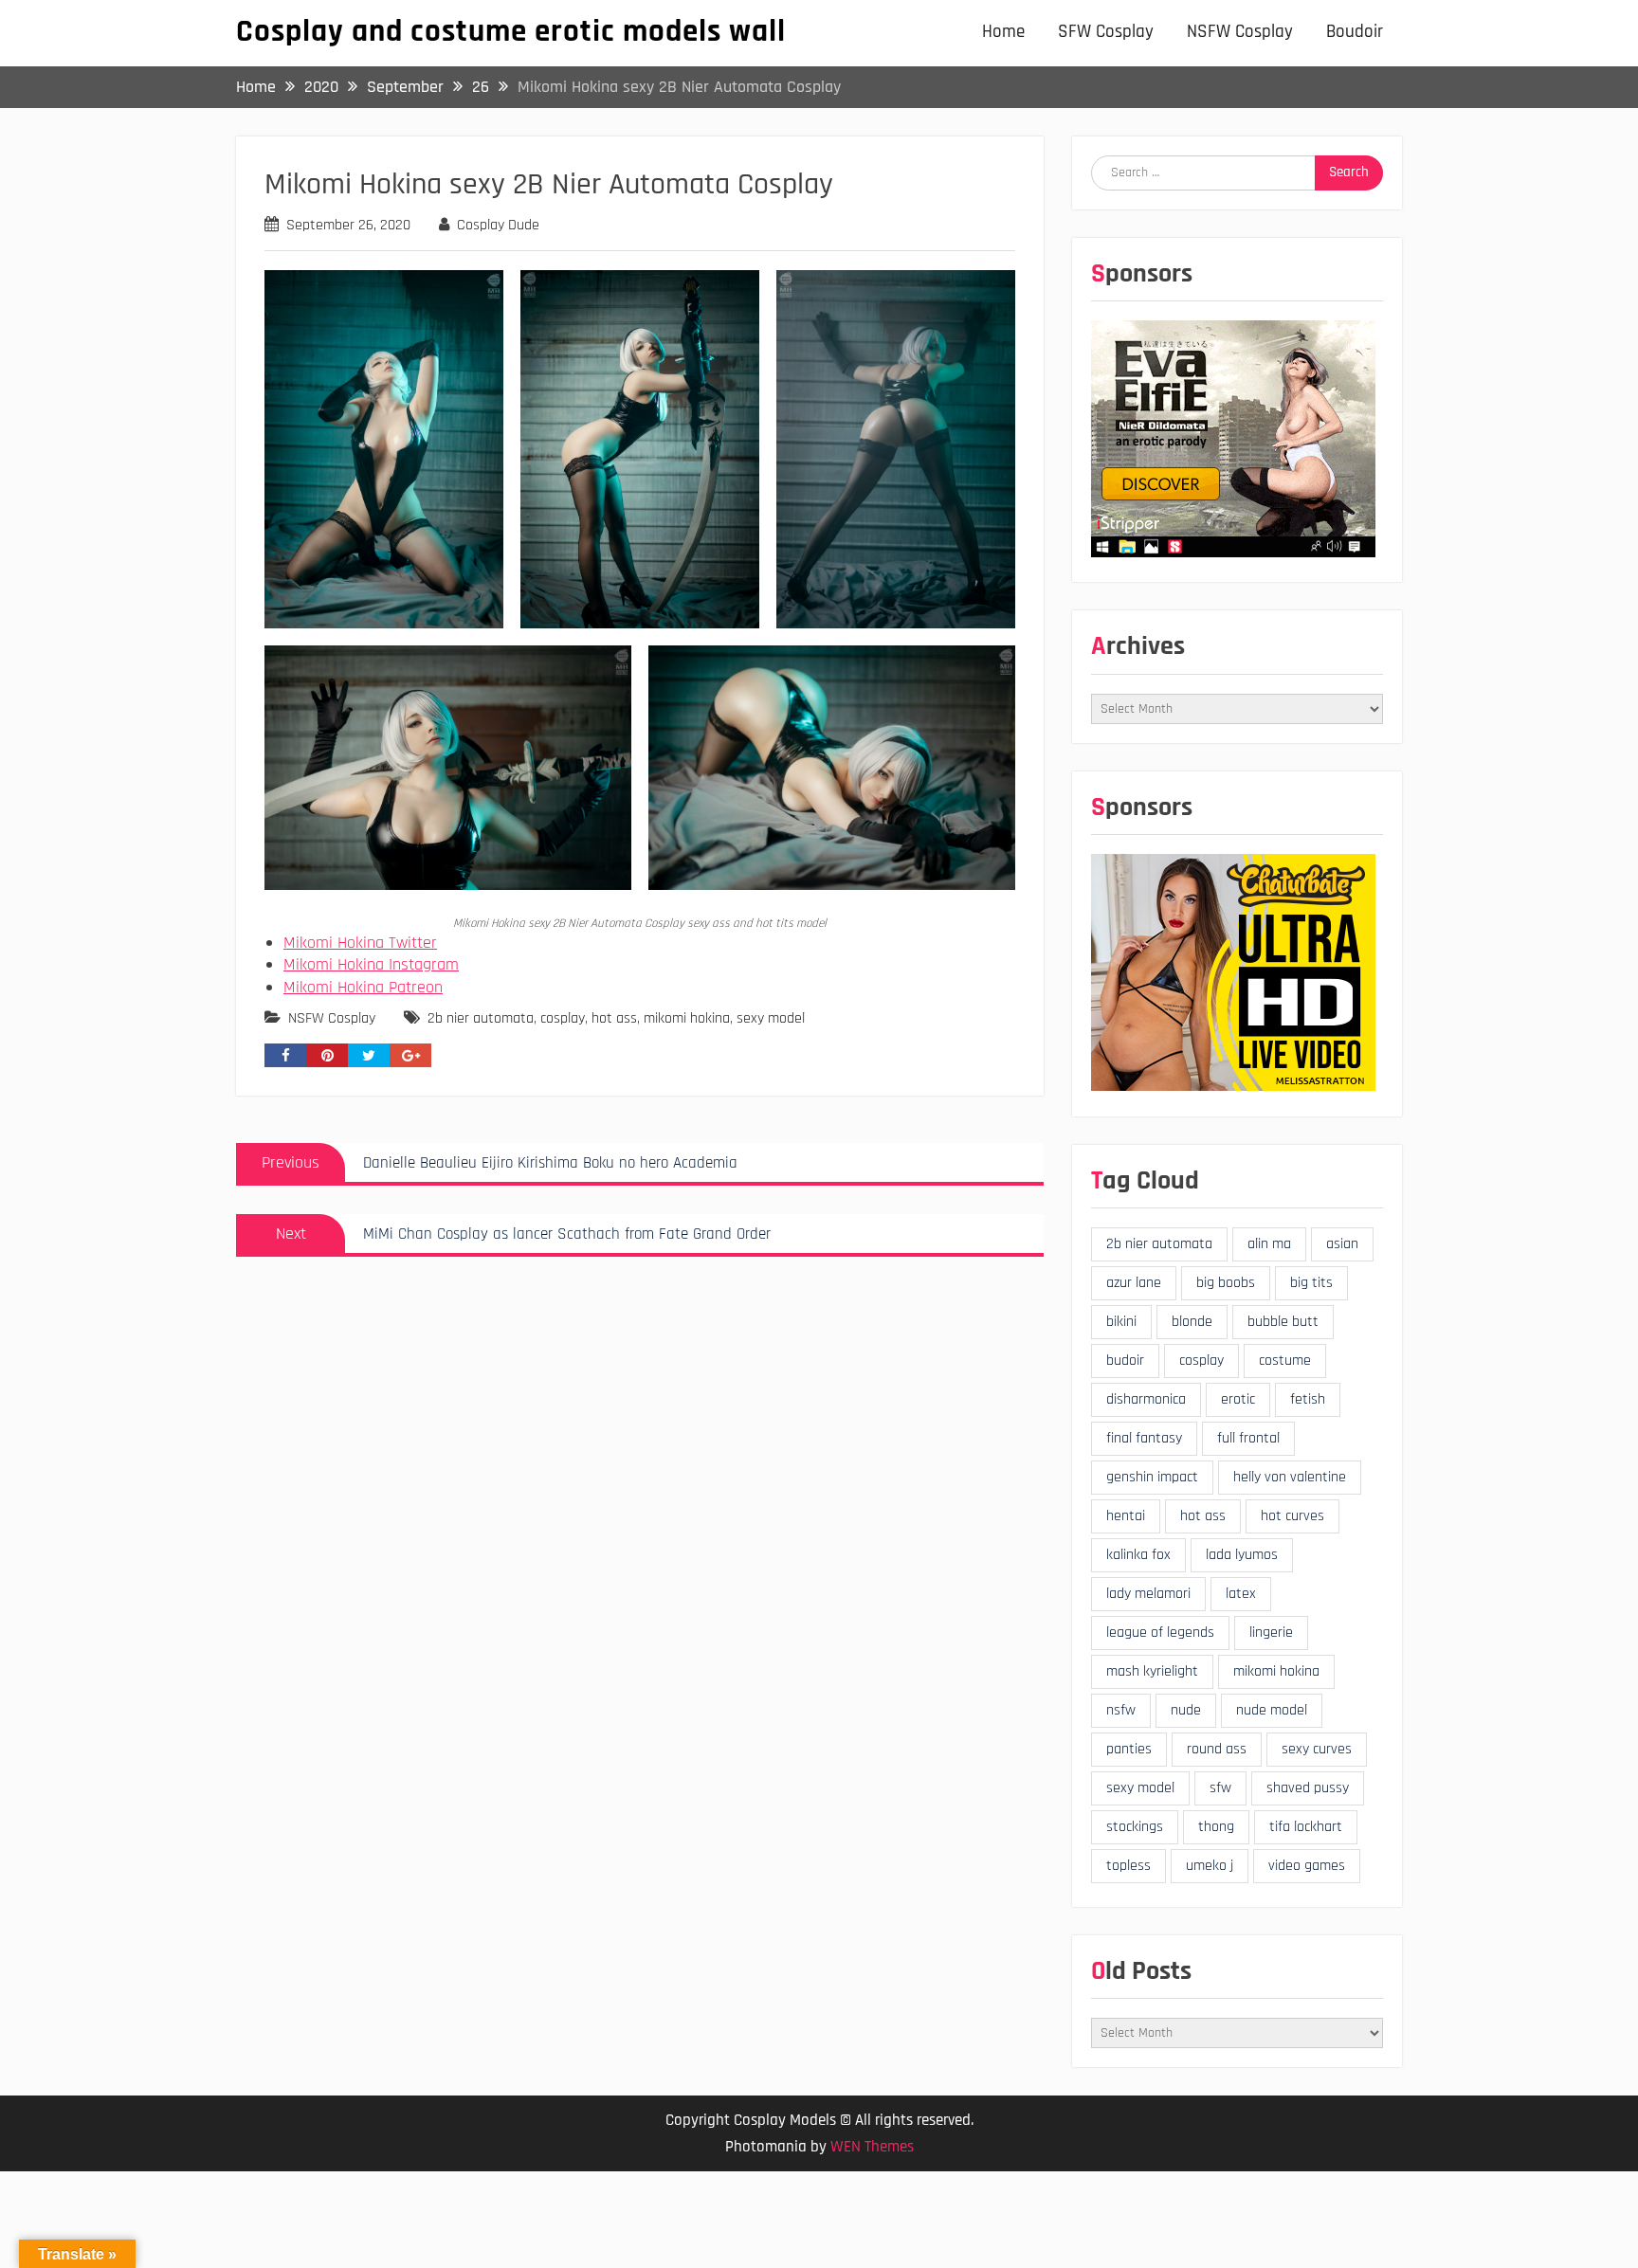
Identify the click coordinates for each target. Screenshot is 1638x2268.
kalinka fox (1138, 1555)
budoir (1125, 1361)
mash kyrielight (1152, 1671)
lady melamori (1148, 1594)
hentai (1126, 1516)
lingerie (1271, 1633)
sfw (1220, 1788)
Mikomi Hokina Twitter (360, 943)
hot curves (1292, 1516)
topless (1128, 1866)
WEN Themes (872, 2147)
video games (1307, 1866)
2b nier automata (481, 1018)
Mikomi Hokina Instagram (371, 964)
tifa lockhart (1306, 1827)
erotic (1238, 1399)
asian (1342, 1244)
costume (1285, 1361)
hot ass (614, 1018)
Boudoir (1355, 32)
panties (1129, 1749)
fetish (1308, 1399)
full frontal (1248, 1438)
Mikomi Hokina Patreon (363, 987)
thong (1216, 1827)
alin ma (1269, 1244)
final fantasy (1144, 1438)
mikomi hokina (687, 1018)
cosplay (563, 1018)
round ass (1217, 1749)
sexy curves (1317, 1749)
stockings (1135, 1827)
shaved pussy (1308, 1788)
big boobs (1226, 1283)
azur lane (1134, 1283)
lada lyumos (1242, 1555)
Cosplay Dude (498, 225)
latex (1241, 1594)
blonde (1192, 1322)
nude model (1272, 1710)
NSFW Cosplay (1240, 32)
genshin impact (1152, 1477)
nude (1186, 1710)
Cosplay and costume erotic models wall (511, 31)
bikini (1121, 1322)
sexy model (771, 1018)
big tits (1311, 1283)
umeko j (1210, 1866)
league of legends (1160, 1633)
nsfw (1121, 1710)
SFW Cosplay (1106, 32)
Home (1003, 32)
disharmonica (1146, 1399)
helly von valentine (1290, 1477)
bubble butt (1283, 1322)
